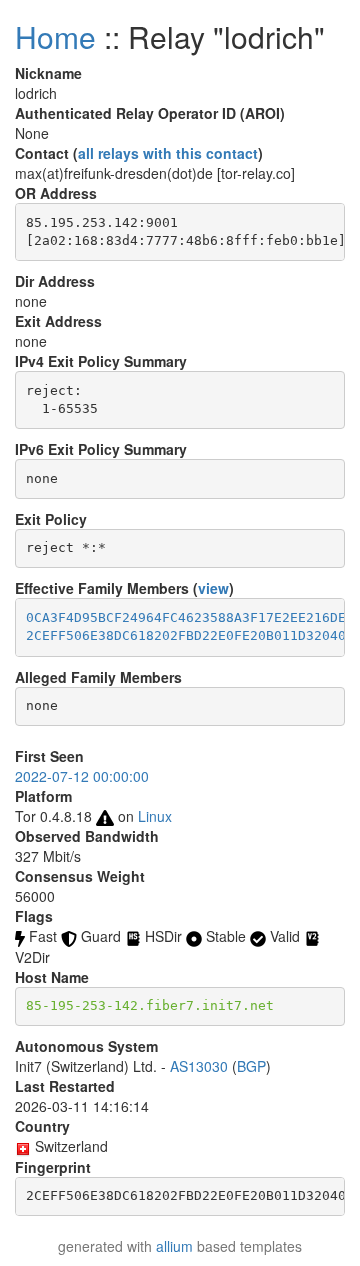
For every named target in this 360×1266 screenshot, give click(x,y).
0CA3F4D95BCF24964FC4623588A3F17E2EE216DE (186, 617)
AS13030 (199, 1066)
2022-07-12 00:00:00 (82, 776)
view (213, 588)
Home (55, 36)
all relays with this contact (168, 153)
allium (174, 1246)
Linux (155, 816)
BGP (251, 1066)
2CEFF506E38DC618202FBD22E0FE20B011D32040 (186, 635)
